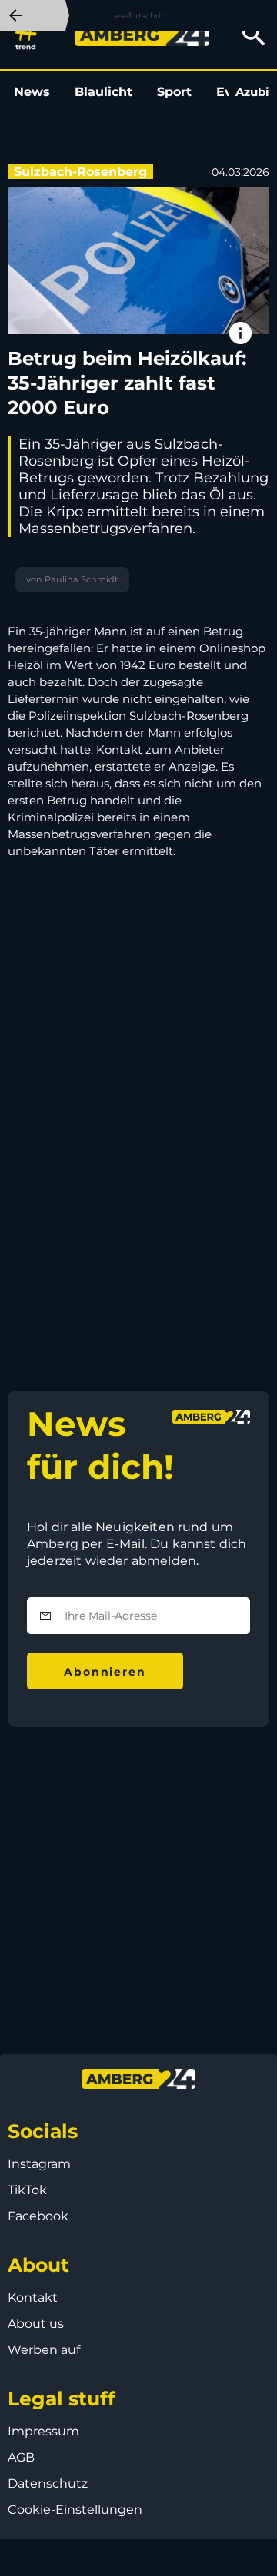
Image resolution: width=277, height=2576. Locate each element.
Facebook (38, 2216)
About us (36, 2324)
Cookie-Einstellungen (75, 2510)
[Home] (142, 35)
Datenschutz (48, 2483)
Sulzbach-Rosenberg (80, 172)
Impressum (43, 2431)
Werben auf (44, 2350)
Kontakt (33, 2298)
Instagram (39, 2164)
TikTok (27, 2190)
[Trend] (30, 35)
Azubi (252, 92)
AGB (21, 2457)
